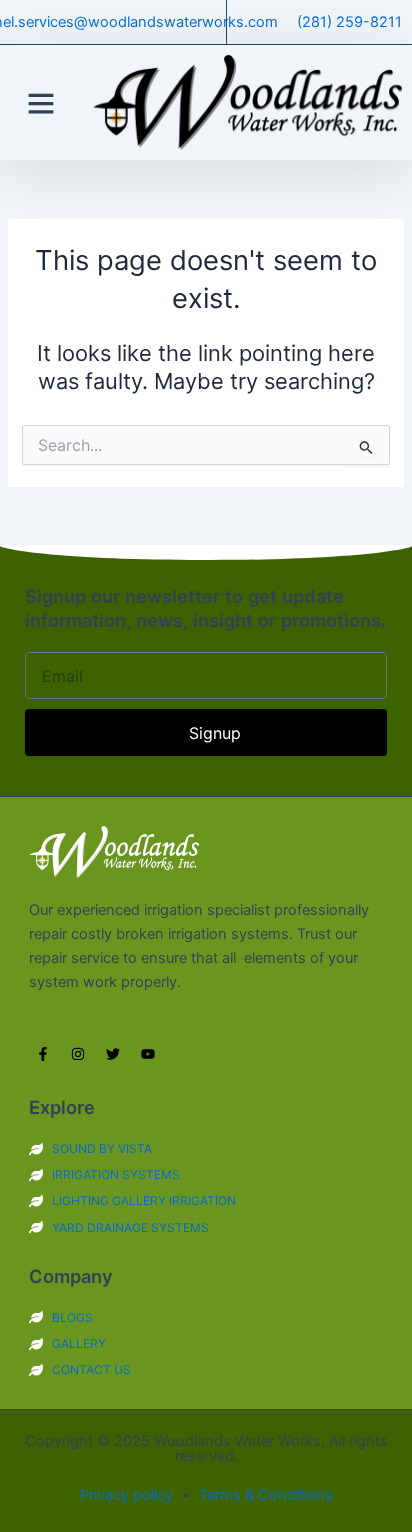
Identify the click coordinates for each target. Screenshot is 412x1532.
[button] (41, 103)
